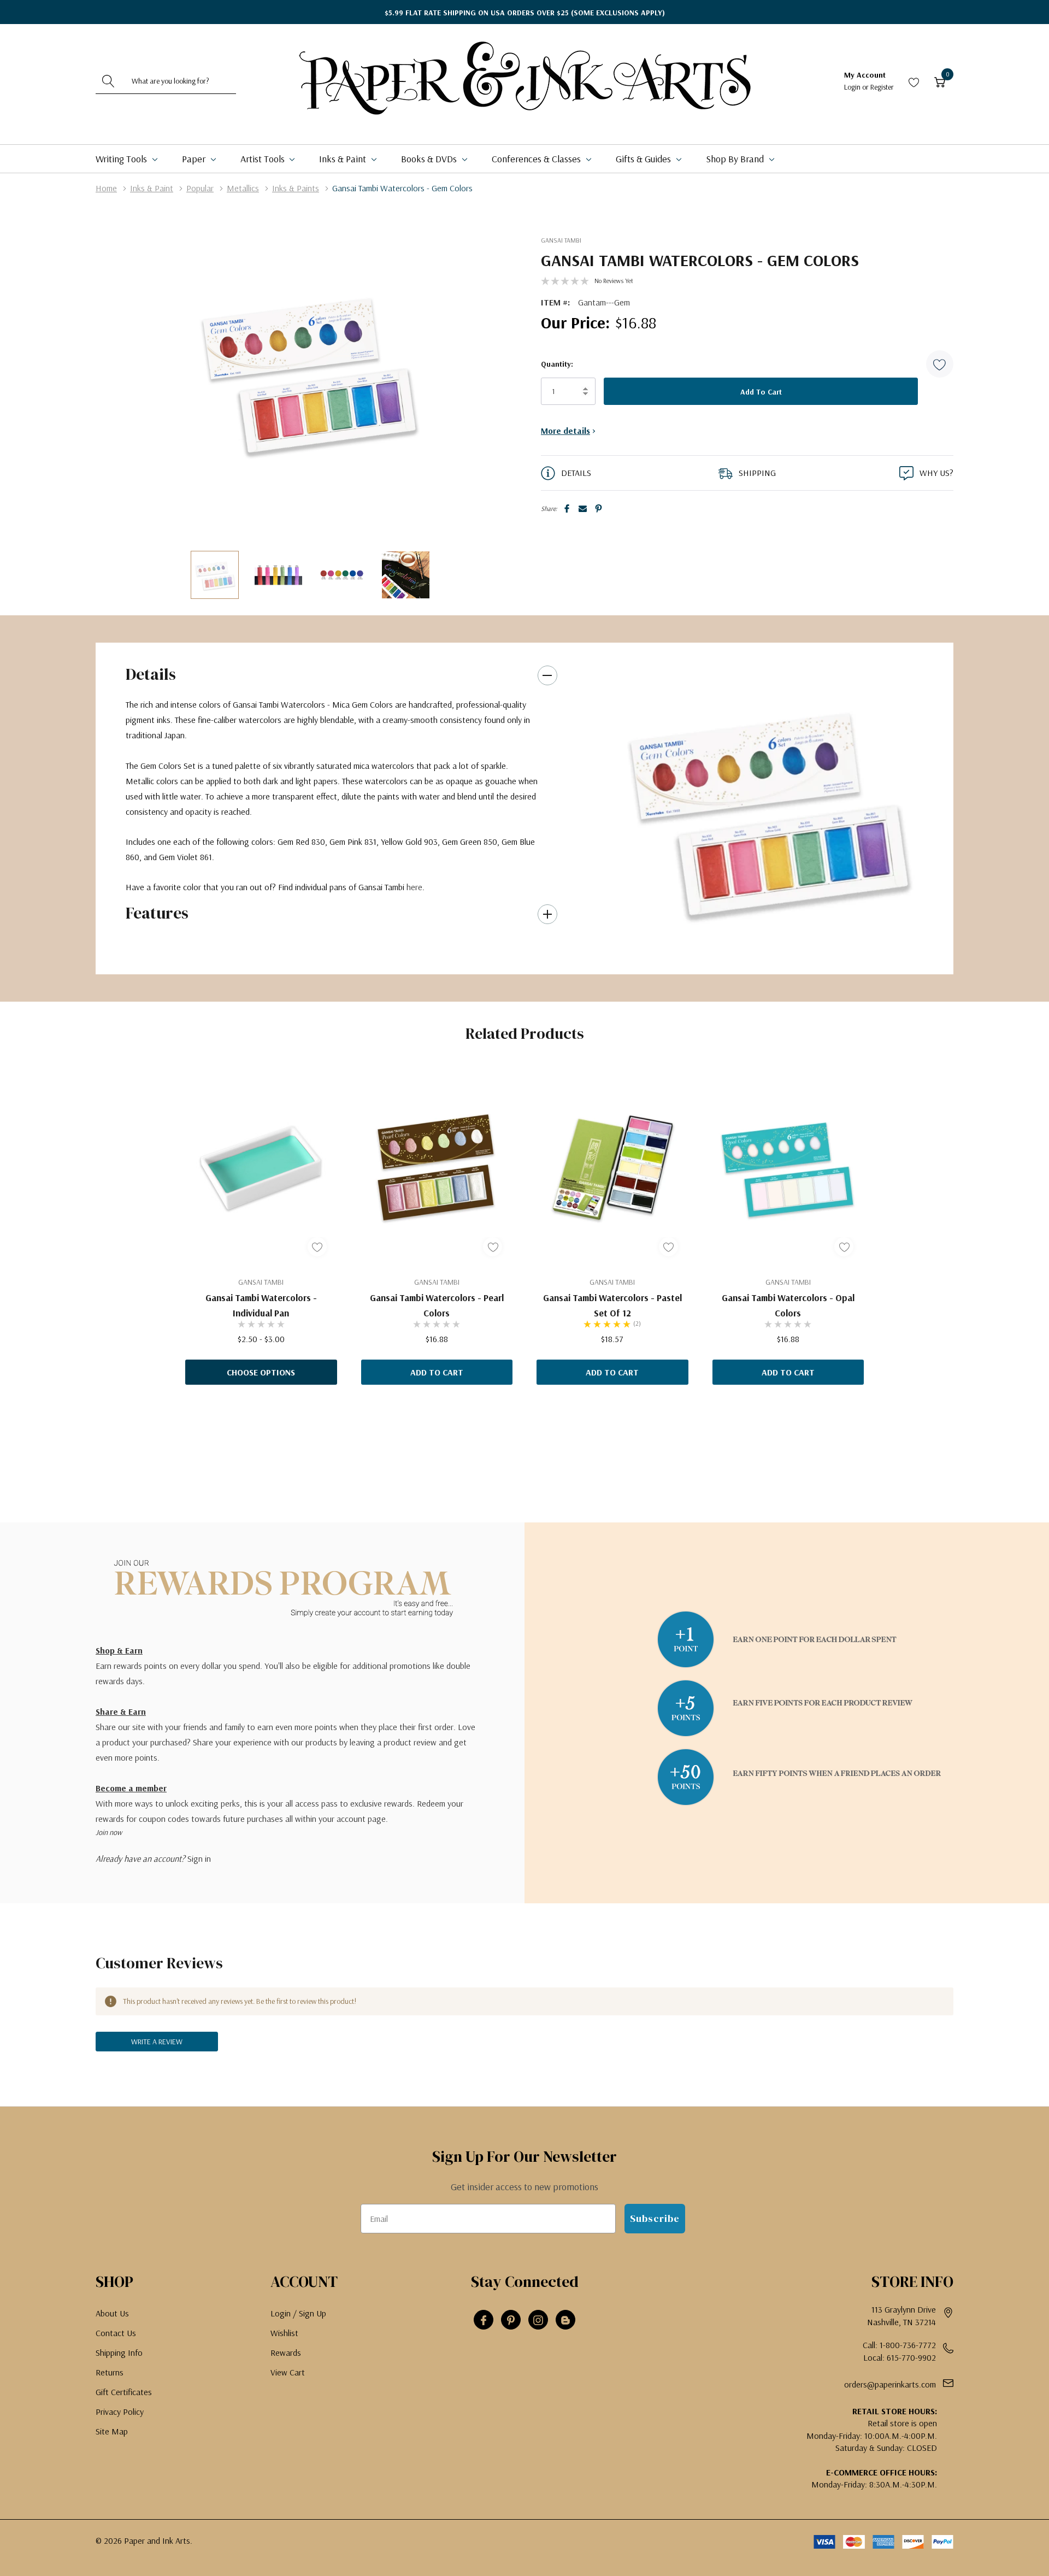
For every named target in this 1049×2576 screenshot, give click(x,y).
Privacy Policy (120, 2412)
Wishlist (284, 2333)
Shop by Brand (736, 159)
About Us (112, 2313)
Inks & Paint (344, 159)
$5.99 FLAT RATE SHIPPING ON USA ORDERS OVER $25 (525, 13)
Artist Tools (264, 159)
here (414, 887)
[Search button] (108, 81)
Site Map (112, 2431)
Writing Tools (122, 159)
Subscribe (655, 2218)
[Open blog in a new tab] (565, 2320)
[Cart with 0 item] (940, 81)
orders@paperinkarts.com (890, 2384)
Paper (195, 159)
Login (853, 87)
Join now (109, 1832)
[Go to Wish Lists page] (914, 81)
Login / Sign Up (298, 2313)
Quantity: (557, 364)
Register (882, 87)
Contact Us (116, 2333)
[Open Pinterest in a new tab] (511, 2320)
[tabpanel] (767, 808)
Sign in (199, 1859)
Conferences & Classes (537, 159)
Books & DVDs (430, 159)
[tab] (754, 953)
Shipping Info (119, 2352)
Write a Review (157, 2042)
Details (151, 674)
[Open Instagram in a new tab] (538, 2320)
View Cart (288, 2372)
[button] (940, 364)
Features (157, 913)
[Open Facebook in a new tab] (484, 2320)
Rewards (286, 2352)
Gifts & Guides (644, 159)
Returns (110, 2372)
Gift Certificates (124, 2392)
